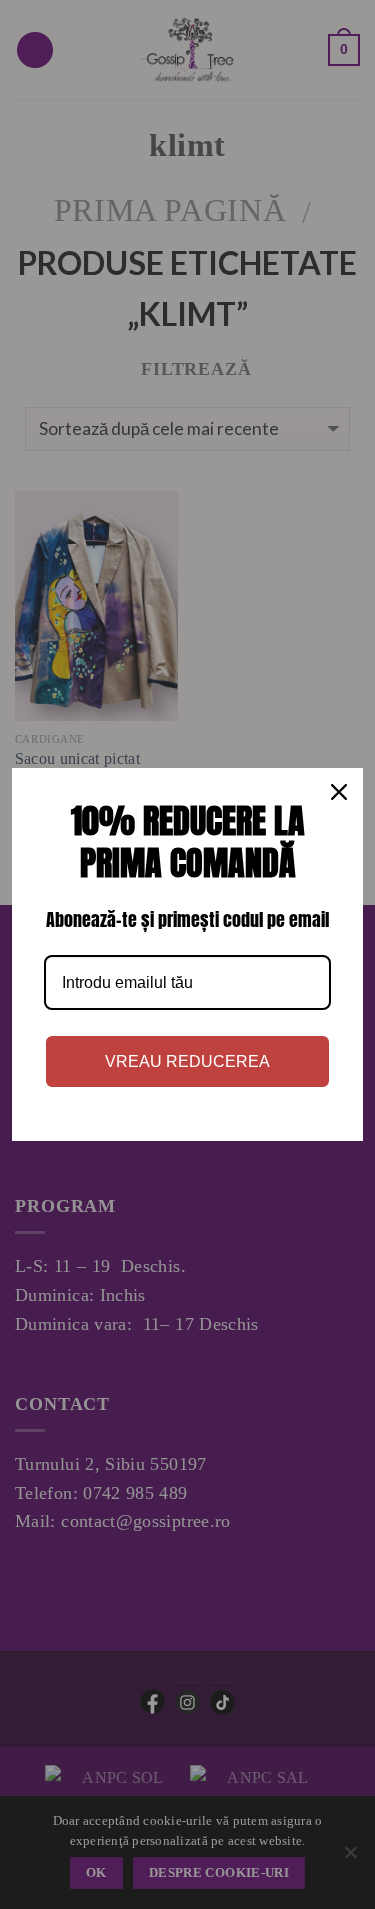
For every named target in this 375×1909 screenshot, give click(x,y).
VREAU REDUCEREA (187, 1061)
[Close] (339, 792)
